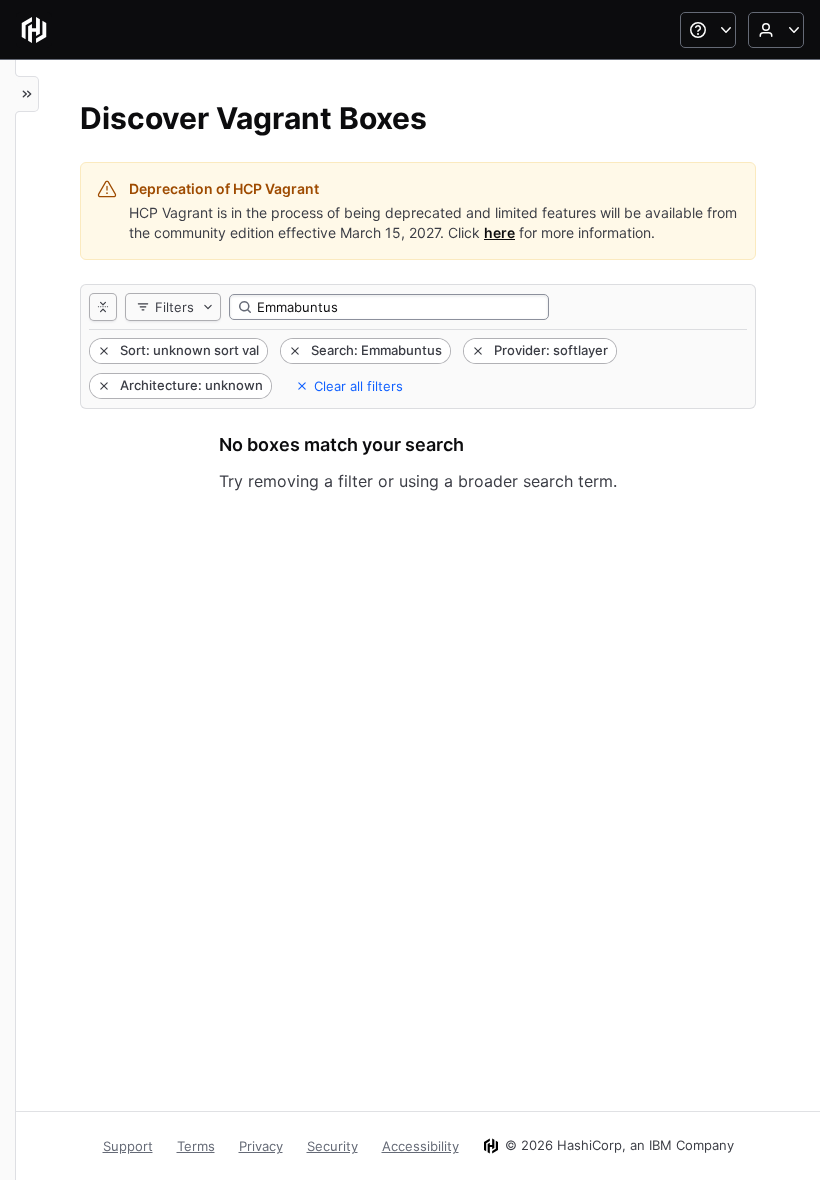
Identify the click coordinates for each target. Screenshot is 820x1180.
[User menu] (776, 30)
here (499, 232)
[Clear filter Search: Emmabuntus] (293, 351)
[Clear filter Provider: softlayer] (476, 351)
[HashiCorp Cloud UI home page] (34, 30)
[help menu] (708, 30)
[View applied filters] (103, 307)
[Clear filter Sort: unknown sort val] (102, 351)
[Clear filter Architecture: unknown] (102, 386)
